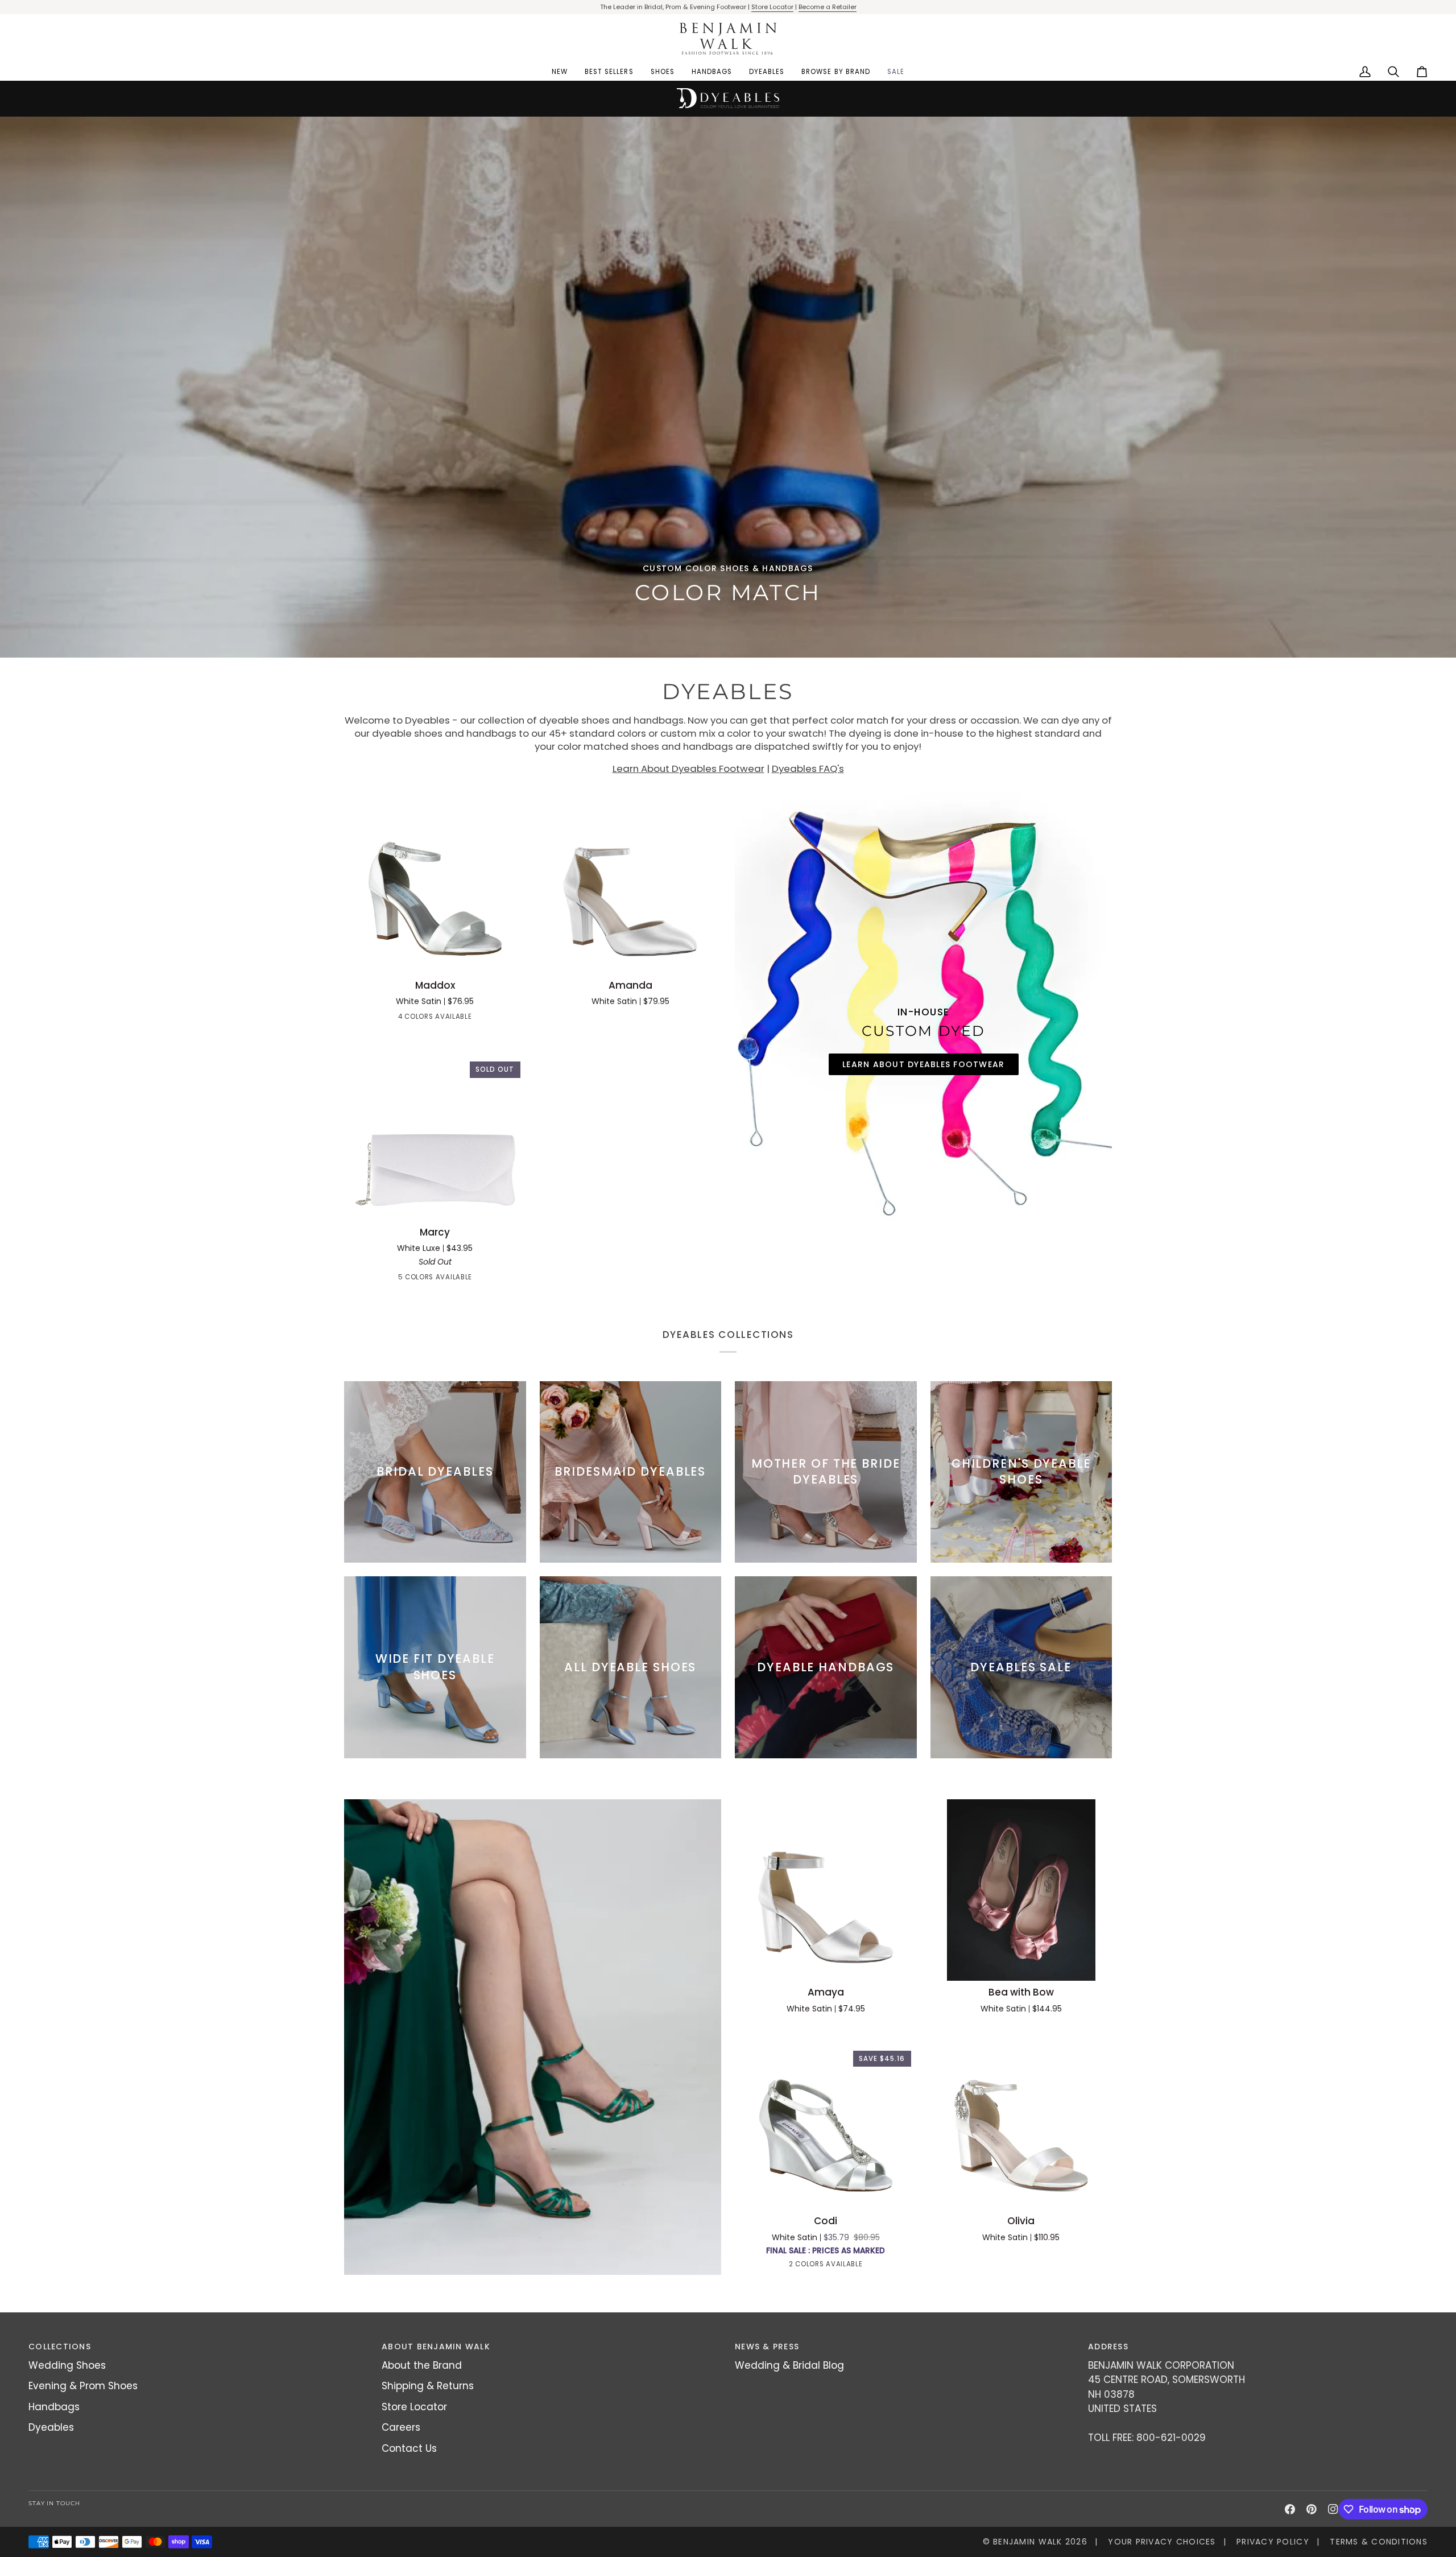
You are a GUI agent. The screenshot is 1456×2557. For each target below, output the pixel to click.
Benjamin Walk (1027, 2542)
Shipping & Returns (428, 2386)
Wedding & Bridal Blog (789, 2365)
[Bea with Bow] (1021, 1890)
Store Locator (772, 7)
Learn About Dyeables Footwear (688, 769)
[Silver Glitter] (476, 1279)
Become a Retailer (828, 7)
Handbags (54, 2407)
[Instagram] (1333, 2509)
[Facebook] (1290, 2509)
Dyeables (51, 2427)
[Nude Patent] (425, 1019)
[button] (663, 72)
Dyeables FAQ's (808, 769)
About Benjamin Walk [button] (436, 2347)
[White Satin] (466, 1019)
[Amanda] (631, 883)
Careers (401, 2427)
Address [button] (1108, 2347)
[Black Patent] (404, 1019)
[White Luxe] (394, 1279)
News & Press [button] (767, 2347)
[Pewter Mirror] (445, 1019)
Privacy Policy (1273, 2542)
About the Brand (422, 2365)
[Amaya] (826, 1890)
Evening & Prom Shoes (83, 2386)
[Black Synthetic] (415, 1279)
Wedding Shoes (67, 2365)
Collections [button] (60, 2347)
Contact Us (409, 2448)
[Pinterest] (1312, 2509)
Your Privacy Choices (1162, 2542)
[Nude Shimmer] (816, 2266)
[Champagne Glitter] (435, 1279)
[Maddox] (435, 883)
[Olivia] (1021, 2119)
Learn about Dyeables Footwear (924, 1064)
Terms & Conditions (1379, 2542)
